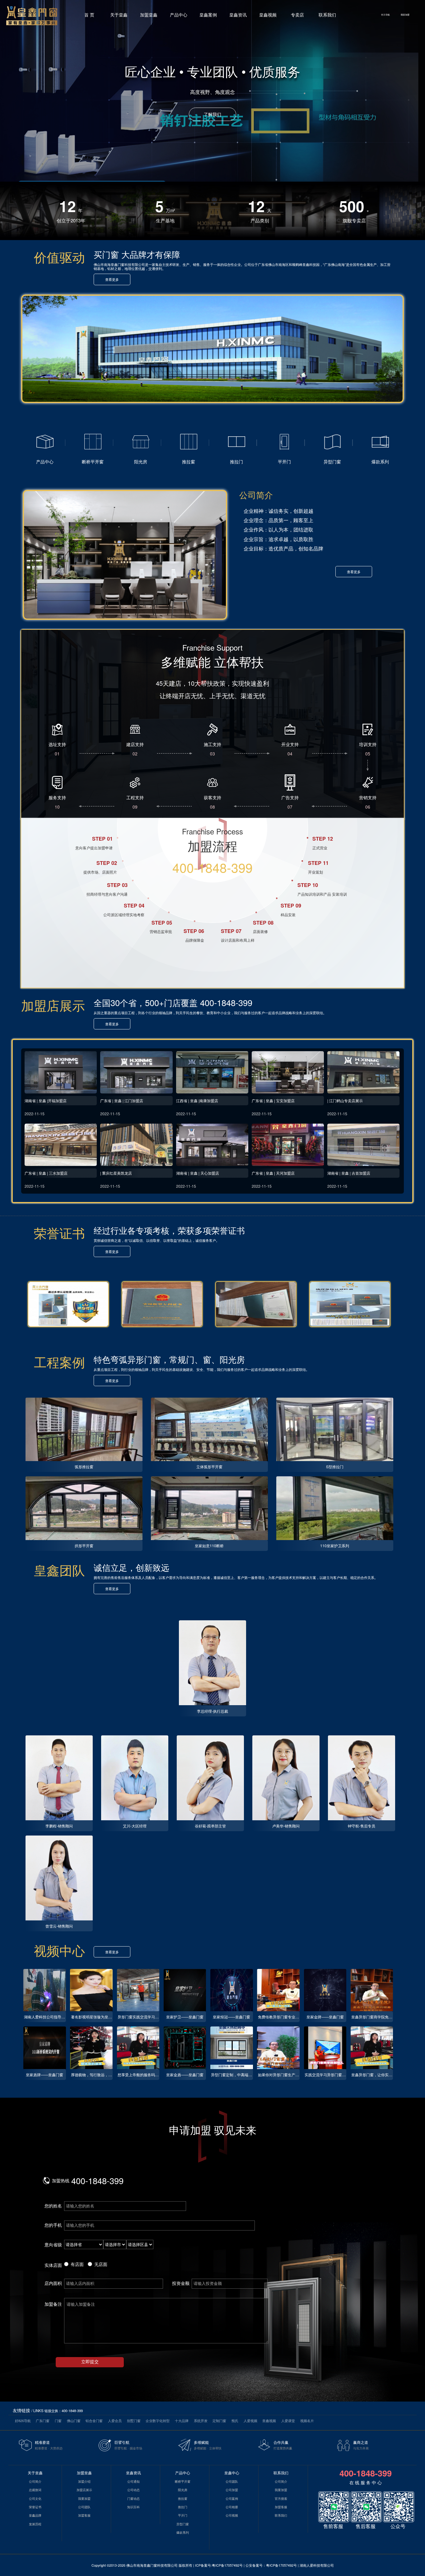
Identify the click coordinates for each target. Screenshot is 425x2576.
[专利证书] (68, 1304)
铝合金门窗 (94, 2421)
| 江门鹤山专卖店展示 (345, 1100)
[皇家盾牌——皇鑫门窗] (45, 2048)
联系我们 (327, 15)
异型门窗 (183, 2524)
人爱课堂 (288, 2421)
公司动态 (133, 2490)
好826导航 (23, 2421)
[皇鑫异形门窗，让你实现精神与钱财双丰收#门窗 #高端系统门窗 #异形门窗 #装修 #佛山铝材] (372, 2048)
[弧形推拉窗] (84, 1430)
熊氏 (235, 2421)
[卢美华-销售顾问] (286, 1778)
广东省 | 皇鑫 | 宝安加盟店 (273, 1100)
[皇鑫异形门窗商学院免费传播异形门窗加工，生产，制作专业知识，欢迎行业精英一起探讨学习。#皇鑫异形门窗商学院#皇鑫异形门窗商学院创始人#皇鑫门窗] (372, 1990)
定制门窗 (219, 2421)
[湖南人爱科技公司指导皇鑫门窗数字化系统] (45, 1990)
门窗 (58, 2421)
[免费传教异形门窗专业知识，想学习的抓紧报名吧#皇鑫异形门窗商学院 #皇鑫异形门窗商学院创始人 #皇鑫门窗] (278, 1990)
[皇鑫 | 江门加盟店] (136, 1072)
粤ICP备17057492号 (227, 2565)
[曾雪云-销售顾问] (59, 1878)
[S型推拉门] (335, 1430)
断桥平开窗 (183, 2481)
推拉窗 (183, 2499)
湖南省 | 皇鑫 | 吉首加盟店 (349, 1173)
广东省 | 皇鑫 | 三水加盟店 (46, 1173)
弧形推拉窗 (84, 1467)
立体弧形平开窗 (209, 1467)
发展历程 (35, 2524)
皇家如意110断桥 (209, 1546)
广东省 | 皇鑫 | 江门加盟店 (122, 1100)
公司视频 (232, 2515)
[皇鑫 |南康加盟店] (212, 1072)
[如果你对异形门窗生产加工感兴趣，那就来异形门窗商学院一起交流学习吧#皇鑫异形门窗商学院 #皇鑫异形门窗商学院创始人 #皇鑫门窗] (278, 2048)
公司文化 (35, 2499)
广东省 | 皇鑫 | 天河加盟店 (273, 1173)
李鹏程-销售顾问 (59, 1826)
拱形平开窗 (84, 1546)
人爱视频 (250, 2421)
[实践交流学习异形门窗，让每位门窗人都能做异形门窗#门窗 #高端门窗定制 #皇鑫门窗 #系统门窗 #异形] (325, 2048)
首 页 (89, 15)
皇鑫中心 (232, 2473)
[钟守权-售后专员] (362, 1778)
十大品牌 (182, 2421)
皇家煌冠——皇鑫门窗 (231, 2017)
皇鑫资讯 (238, 15)
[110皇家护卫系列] (335, 1508)
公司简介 (35, 2481)
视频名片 (307, 2421)
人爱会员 (115, 2421)
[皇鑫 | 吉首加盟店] (363, 1145)
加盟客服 (84, 2515)
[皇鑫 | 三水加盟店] (61, 1145)
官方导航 (385, 15)
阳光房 (183, 2490)
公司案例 (232, 2499)
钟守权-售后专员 (362, 1826)
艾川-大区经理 (135, 1826)
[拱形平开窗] (84, 1508)
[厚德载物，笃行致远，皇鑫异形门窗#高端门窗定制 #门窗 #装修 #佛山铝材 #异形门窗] (91, 2048)
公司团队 (84, 2507)
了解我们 (213, 114)
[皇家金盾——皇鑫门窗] (185, 2048)
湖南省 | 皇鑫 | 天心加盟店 (198, 1173)
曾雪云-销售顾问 (59, 1926)
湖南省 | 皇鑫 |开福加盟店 (46, 1100)
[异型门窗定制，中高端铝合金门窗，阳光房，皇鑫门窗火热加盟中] (232, 2048)
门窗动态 (133, 2499)
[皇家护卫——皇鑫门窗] (185, 1990)
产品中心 (179, 15)
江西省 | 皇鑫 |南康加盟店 (197, 1100)
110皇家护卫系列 (335, 1546)
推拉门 (183, 2507)
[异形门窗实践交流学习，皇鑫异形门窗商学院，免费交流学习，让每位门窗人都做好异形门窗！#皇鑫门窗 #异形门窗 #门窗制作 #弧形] (138, 1990)
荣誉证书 (35, 2507)
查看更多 (112, 279)
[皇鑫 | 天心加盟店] (212, 1145)
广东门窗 (43, 2421)
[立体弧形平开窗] (209, 1430)
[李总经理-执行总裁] (213, 1663)
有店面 (77, 2264)
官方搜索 (281, 2499)
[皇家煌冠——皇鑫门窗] (232, 1990)
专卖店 (297, 15)
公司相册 (232, 2507)
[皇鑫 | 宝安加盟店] (288, 1072)
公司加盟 (232, 2490)
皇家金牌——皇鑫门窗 (325, 2017)
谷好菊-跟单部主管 (210, 1826)
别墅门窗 (134, 2421)
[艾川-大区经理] (135, 1778)
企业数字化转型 (158, 2421)
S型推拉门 (335, 1467)
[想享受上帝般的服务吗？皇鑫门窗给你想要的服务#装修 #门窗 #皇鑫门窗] (138, 2048)
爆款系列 (183, 2532)
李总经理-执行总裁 (213, 1711)
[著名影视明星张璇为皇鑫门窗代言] (91, 1990)
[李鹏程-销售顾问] (59, 1778)
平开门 (183, 2515)
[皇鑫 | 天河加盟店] (288, 1145)
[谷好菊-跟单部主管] (210, 1778)
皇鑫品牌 (35, 2515)
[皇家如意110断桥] (209, 1508)
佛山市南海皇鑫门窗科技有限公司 (152, 2565)
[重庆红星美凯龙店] (136, 1145)
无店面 (101, 2264)
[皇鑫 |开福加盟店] (61, 1072)
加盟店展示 (84, 2490)
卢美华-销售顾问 (286, 1826)
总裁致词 (35, 2490)
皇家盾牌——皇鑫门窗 (44, 2075)
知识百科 (133, 2507)
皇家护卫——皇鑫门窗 (185, 2017)
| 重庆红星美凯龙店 (116, 1173)
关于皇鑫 (119, 15)
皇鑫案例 (208, 15)
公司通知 (133, 2481)
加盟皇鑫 (149, 15)
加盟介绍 (84, 2481)
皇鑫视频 (268, 15)
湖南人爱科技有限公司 (317, 2565)
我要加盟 (405, 15)
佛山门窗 (74, 2421)
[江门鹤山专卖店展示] (363, 1072)
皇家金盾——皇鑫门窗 (185, 2075)
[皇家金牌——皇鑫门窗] (325, 1990)
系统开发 (201, 2421)
